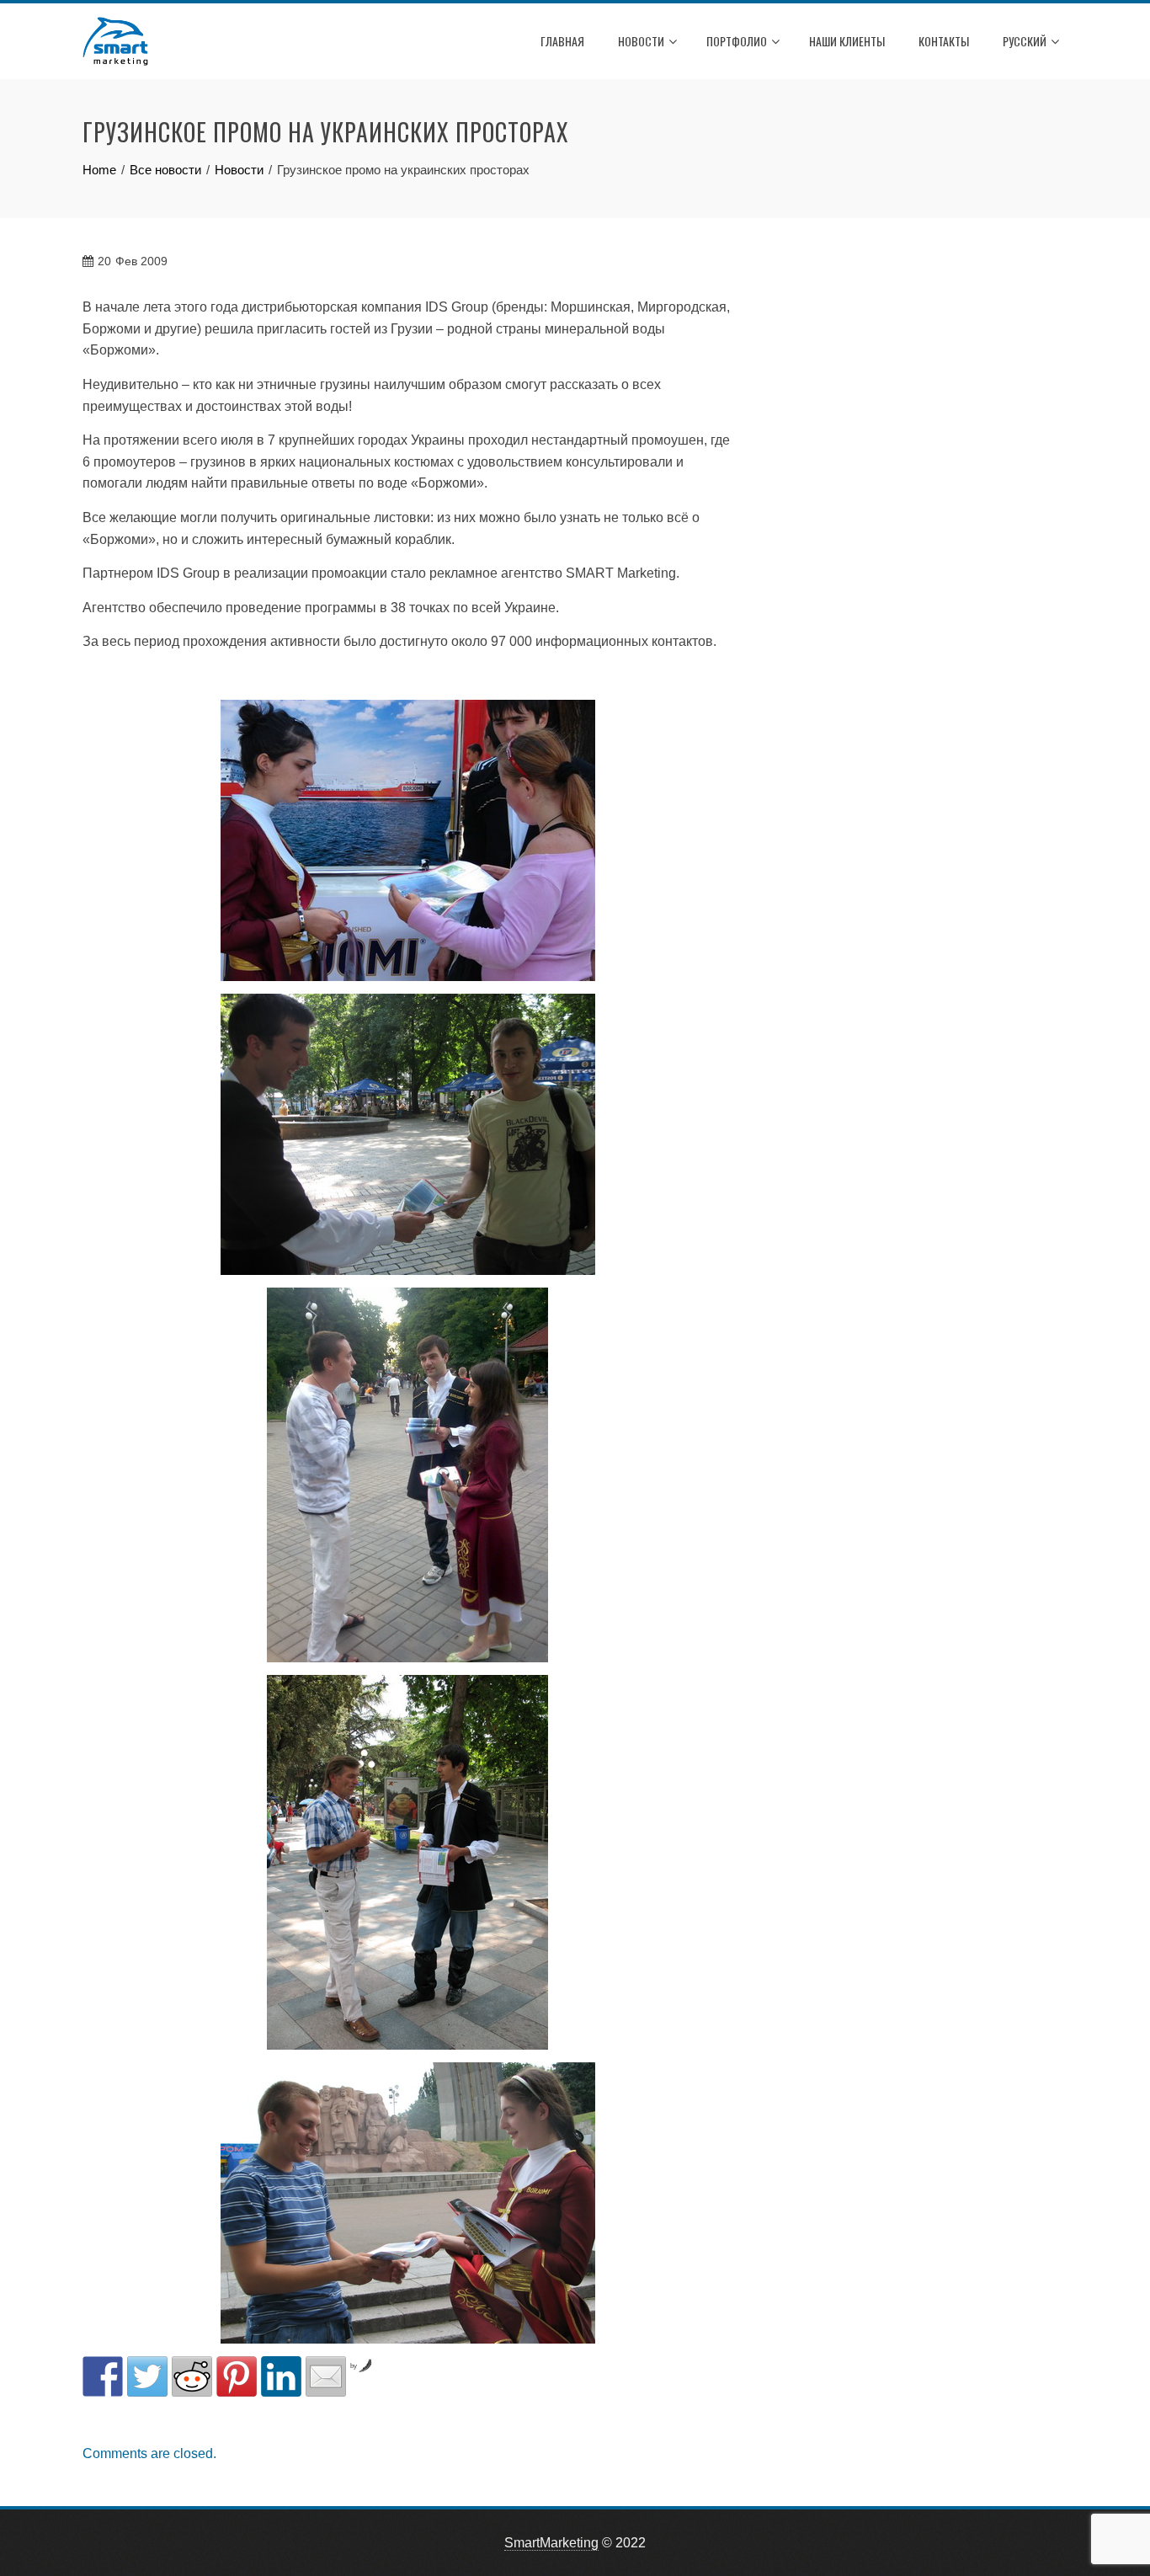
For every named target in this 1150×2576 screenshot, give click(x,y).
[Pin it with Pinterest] (237, 2376)
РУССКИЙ (1025, 41)
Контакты (944, 41)
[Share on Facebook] (103, 2376)
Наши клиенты (847, 41)
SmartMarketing (551, 2543)
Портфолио (737, 41)
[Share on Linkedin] (281, 2376)
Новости (641, 41)
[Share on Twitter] (147, 2376)
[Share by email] (326, 2376)
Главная (562, 41)
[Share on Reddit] (192, 2376)
